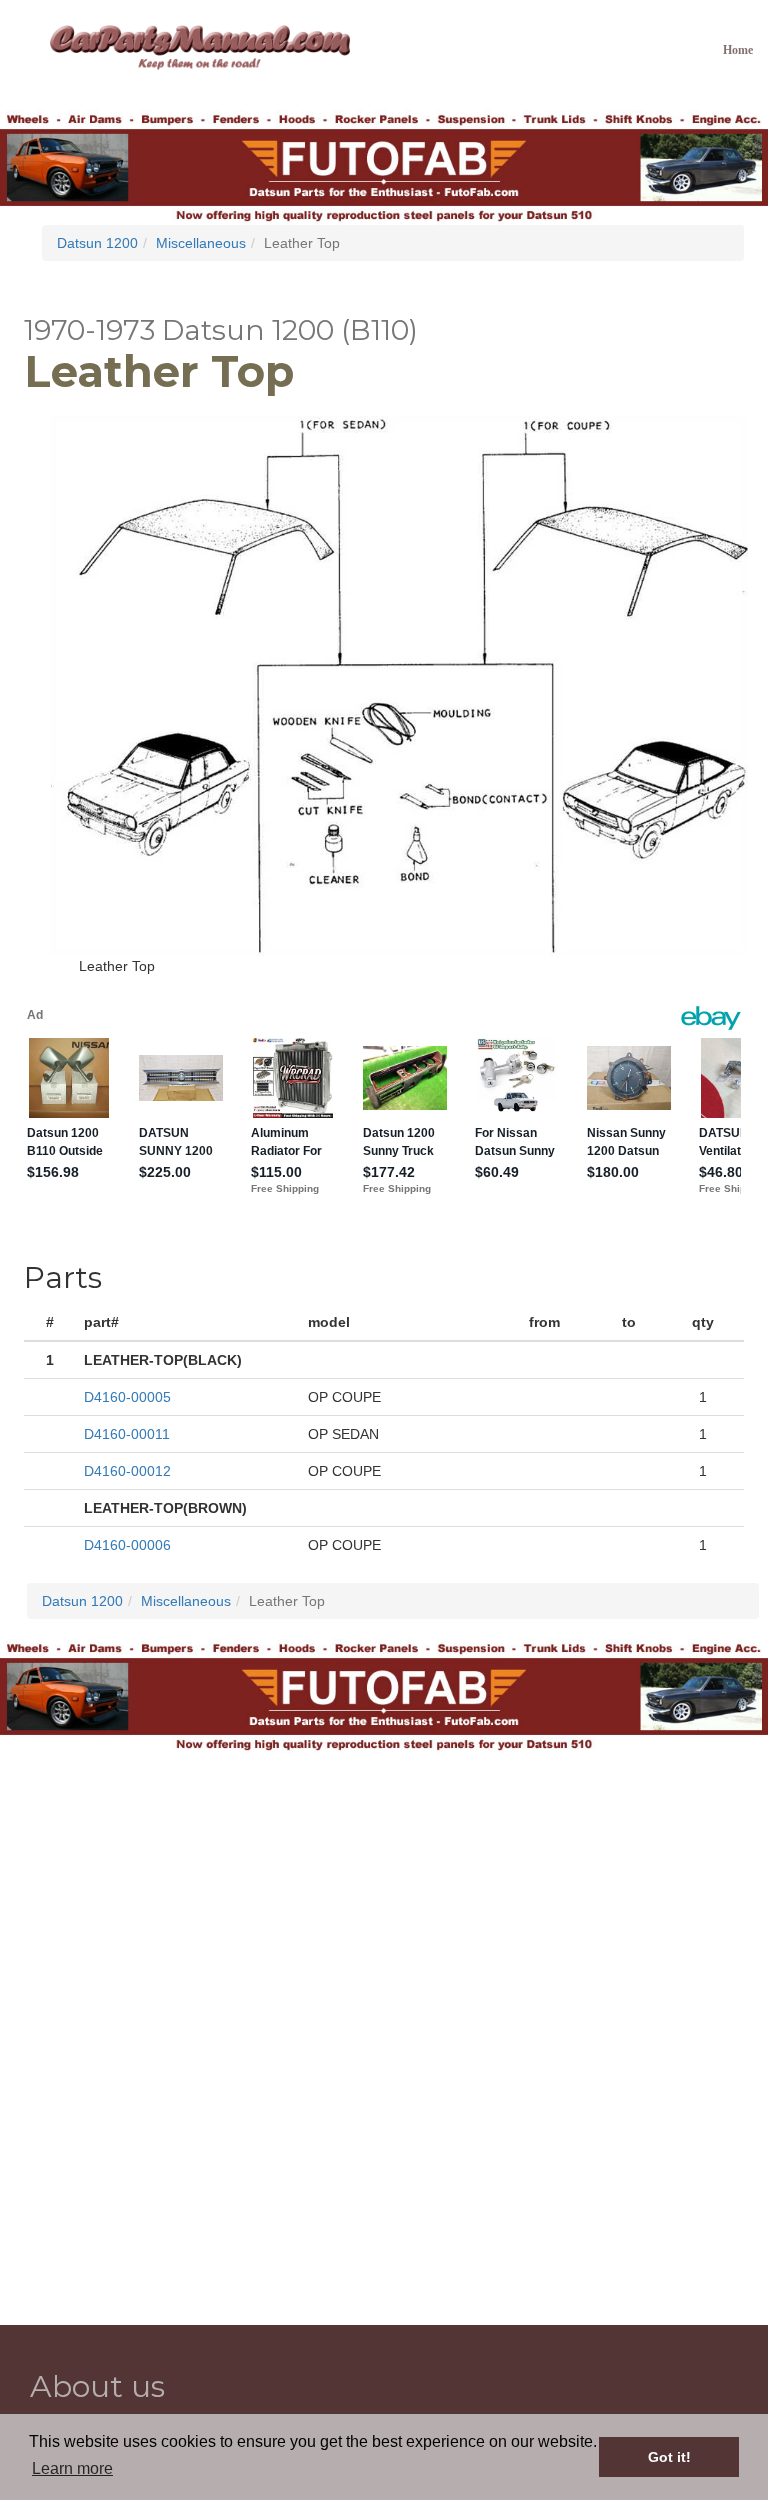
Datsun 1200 (97, 243)
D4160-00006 (127, 1545)
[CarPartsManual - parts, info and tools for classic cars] (200, 46)
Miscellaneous (201, 243)
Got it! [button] (669, 2457)
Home (738, 50)
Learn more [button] (72, 2468)
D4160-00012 (127, 1471)
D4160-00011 (127, 1434)
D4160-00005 (127, 1397)
